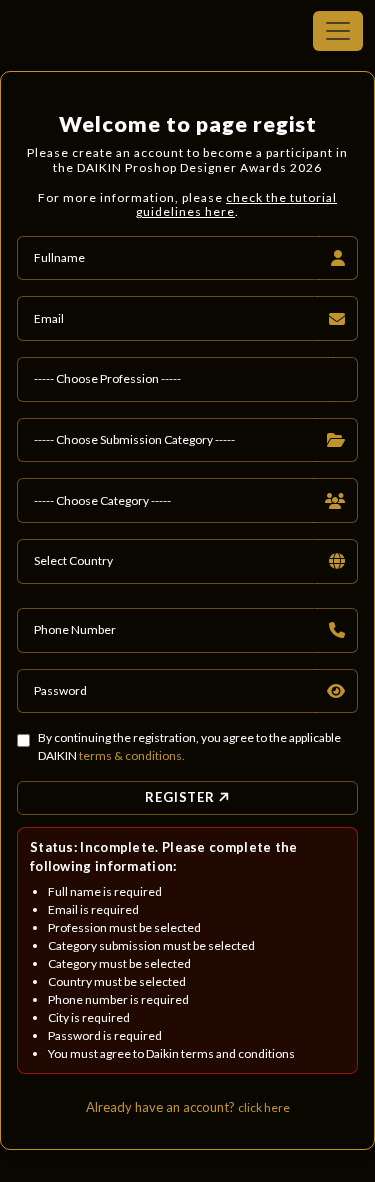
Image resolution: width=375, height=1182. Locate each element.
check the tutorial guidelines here (236, 204)
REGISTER (182, 797)
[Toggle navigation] (338, 31)
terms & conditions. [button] (132, 755)
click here (264, 1107)
